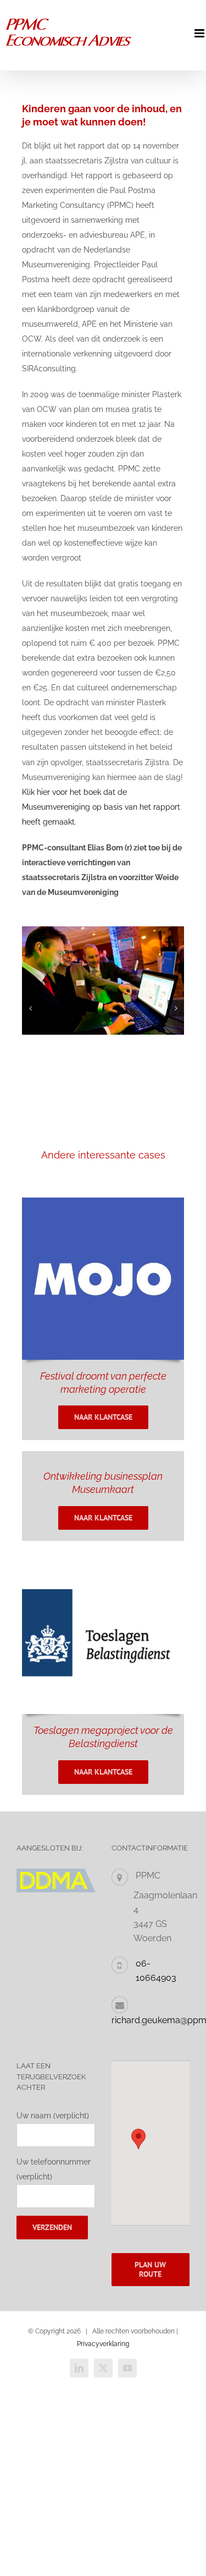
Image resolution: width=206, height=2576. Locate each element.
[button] (30, 1008)
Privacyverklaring (103, 2344)
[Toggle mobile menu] (200, 33)
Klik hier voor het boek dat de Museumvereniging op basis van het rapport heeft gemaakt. (101, 807)
